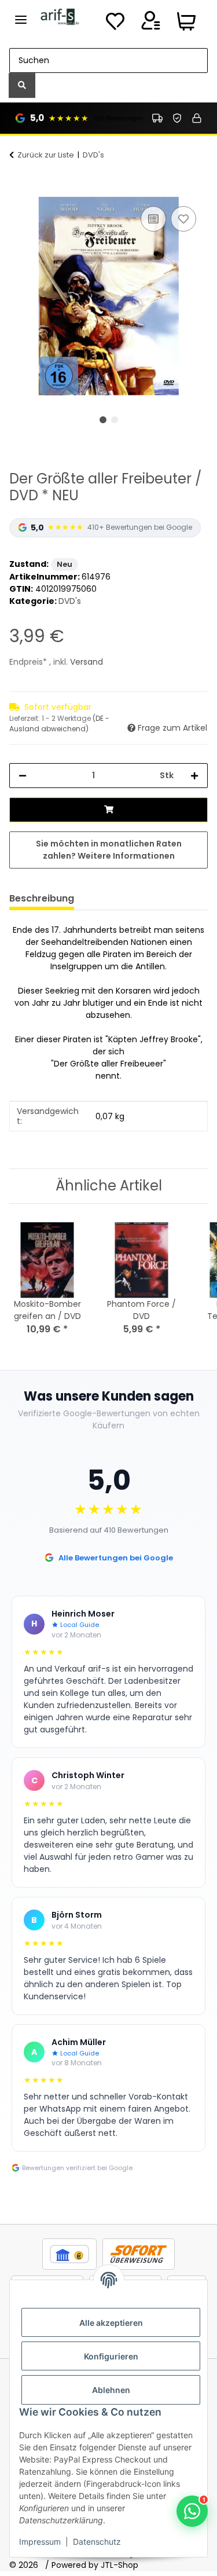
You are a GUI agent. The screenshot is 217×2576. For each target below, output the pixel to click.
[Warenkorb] (186, 24)
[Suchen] (22, 85)
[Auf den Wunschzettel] (183, 219)
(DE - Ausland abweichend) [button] (59, 723)
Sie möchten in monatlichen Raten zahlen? (109, 850)
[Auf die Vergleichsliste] (153, 219)
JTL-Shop (119, 2565)
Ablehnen (111, 2390)
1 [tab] (103, 420)
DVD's (70, 601)
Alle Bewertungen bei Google (116, 1558)
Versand (87, 662)
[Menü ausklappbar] (21, 15)
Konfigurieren (111, 2356)
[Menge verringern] (23, 776)
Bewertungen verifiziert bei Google (77, 2168)
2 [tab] (115, 420)
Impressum (40, 2542)
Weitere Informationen (126, 856)
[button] (150, 24)
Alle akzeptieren (111, 2323)
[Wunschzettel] (115, 24)
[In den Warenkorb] (19, 190)
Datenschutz (97, 2542)
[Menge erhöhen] (194, 776)
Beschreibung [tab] (42, 898)
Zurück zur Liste (46, 155)
